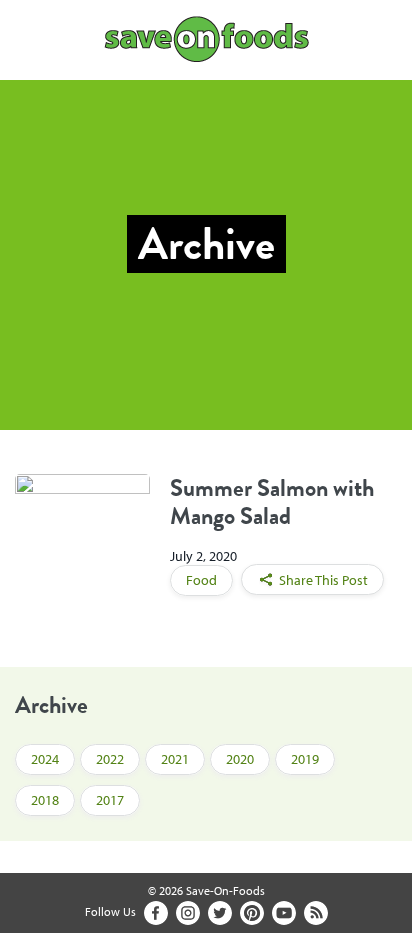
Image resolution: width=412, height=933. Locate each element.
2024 (45, 759)
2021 (175, 759)
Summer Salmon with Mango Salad (272, 502)
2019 (305, 759)
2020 (240, 759)
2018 (45, 800)
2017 (110, 800)
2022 (110, 759)
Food (201, 580)
